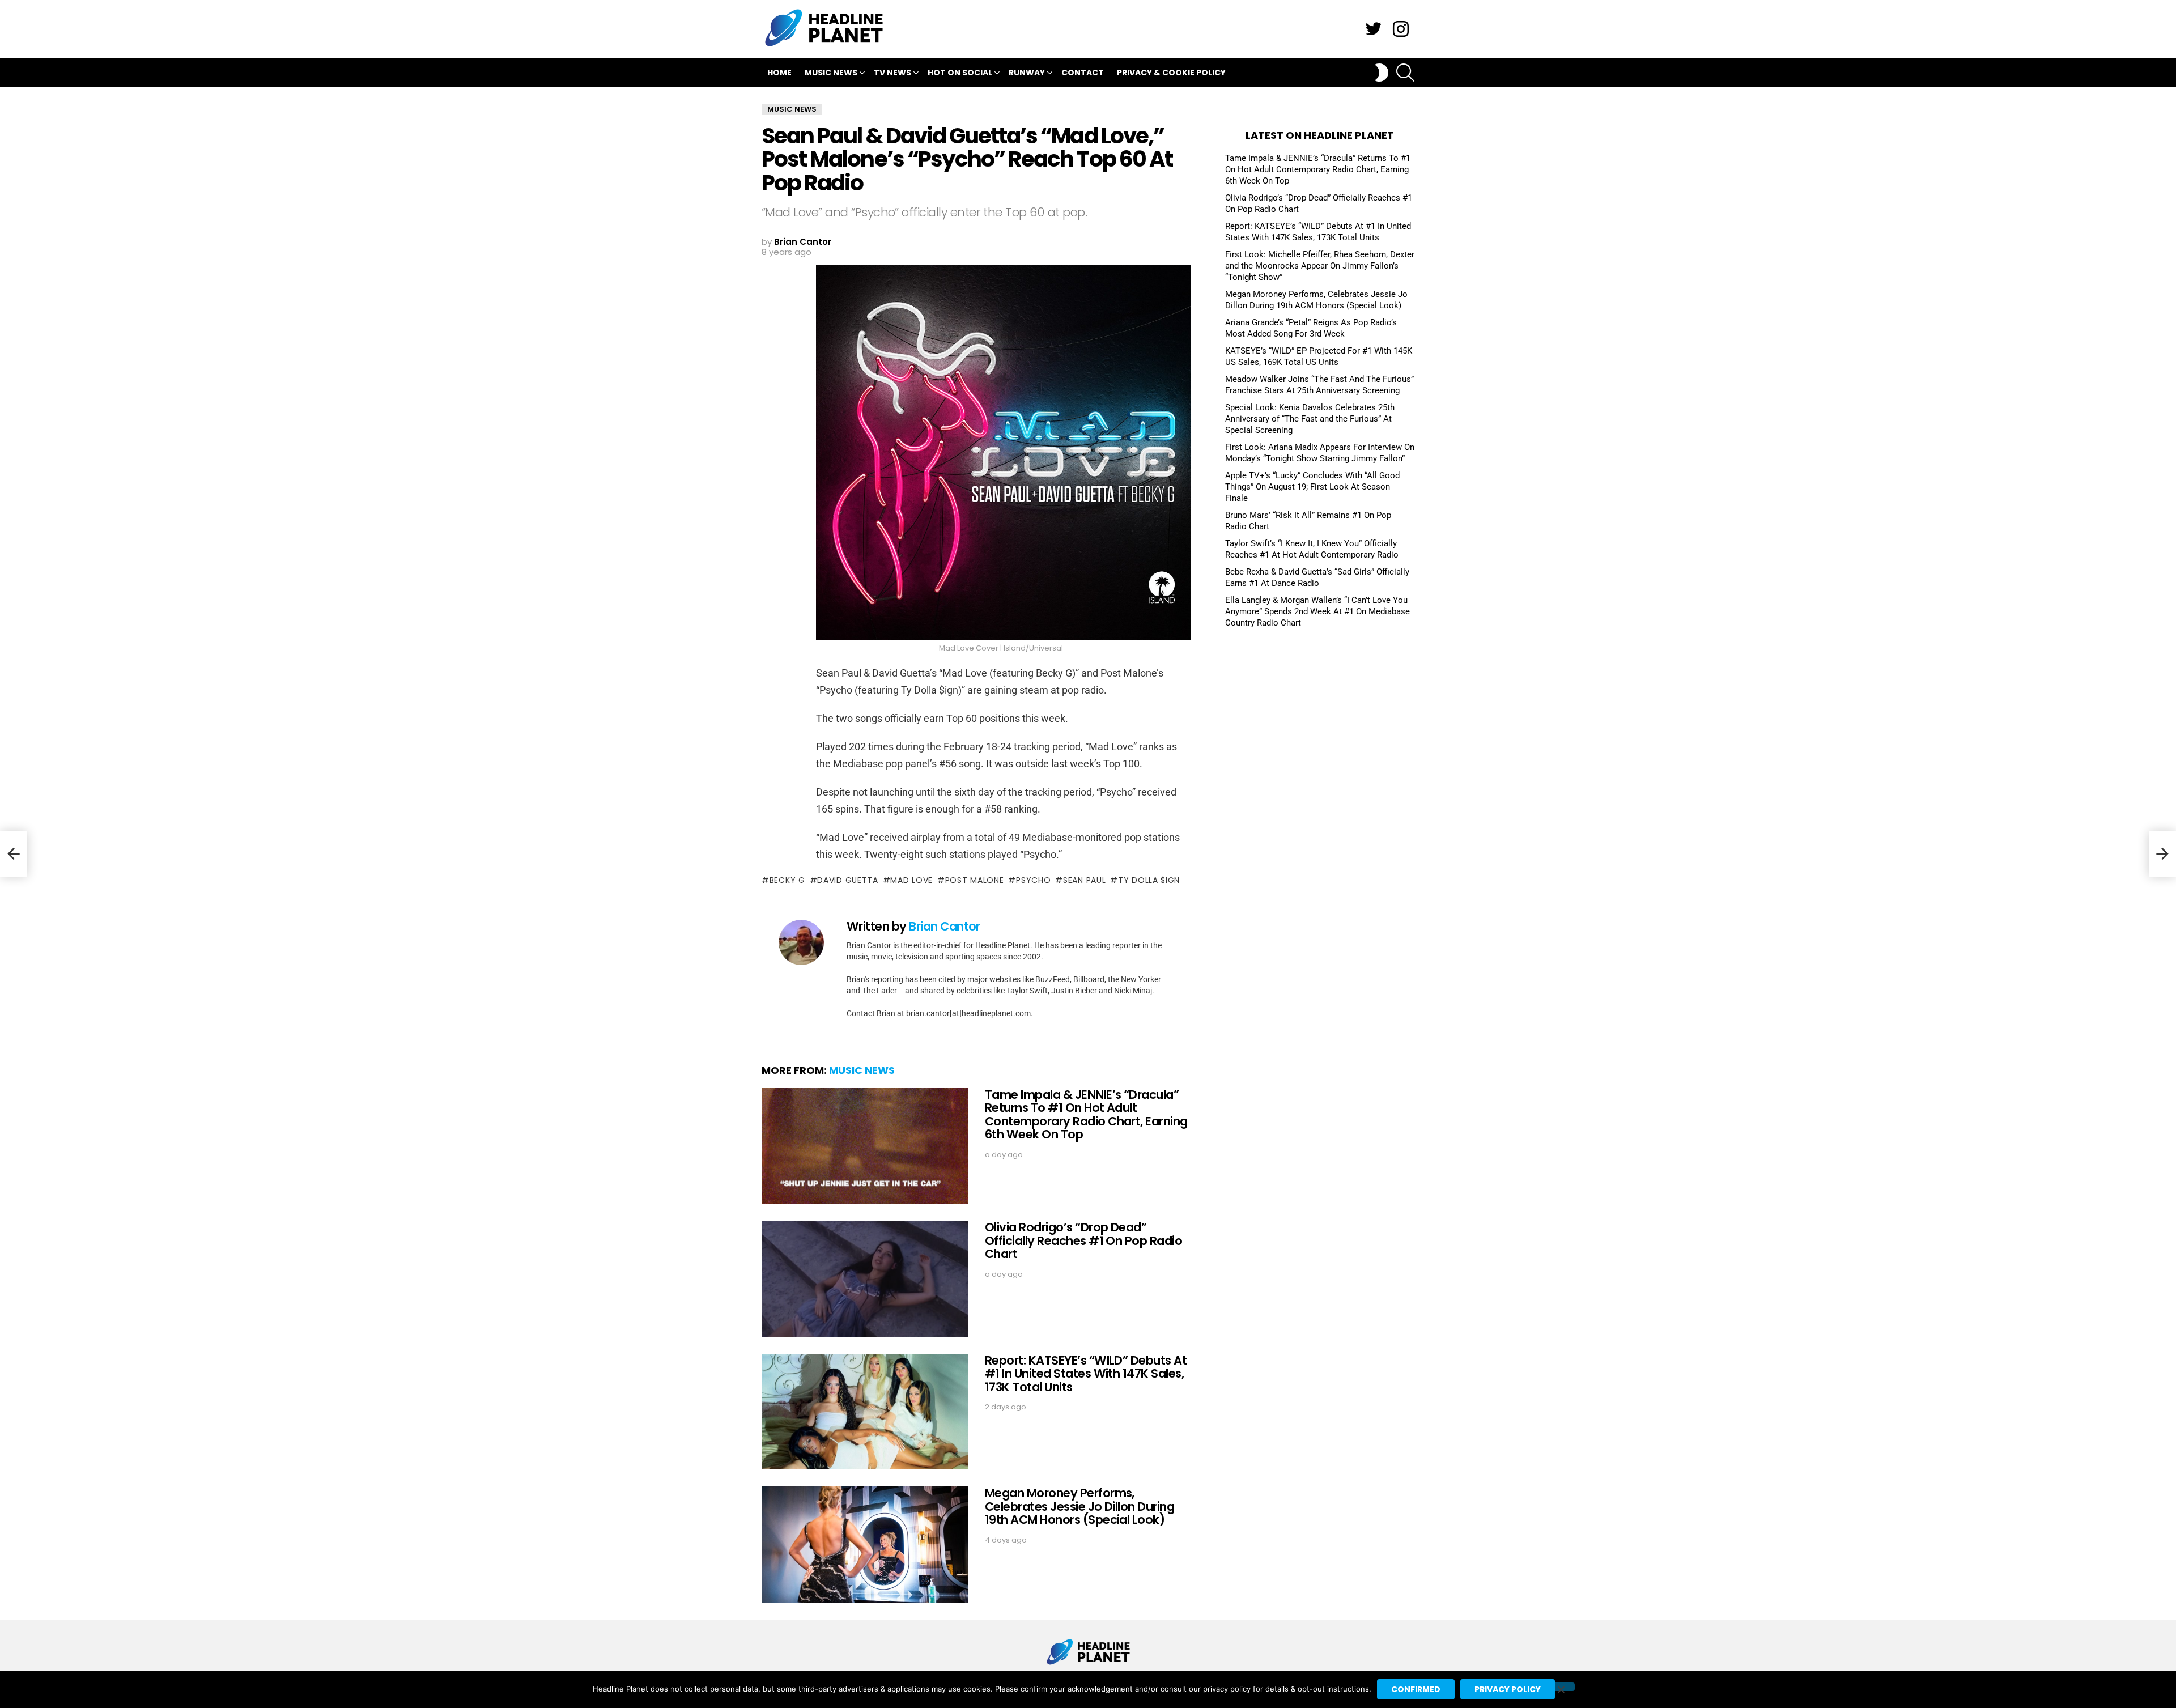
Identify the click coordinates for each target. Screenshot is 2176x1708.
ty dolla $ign (1149, 880)
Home (779, 73)
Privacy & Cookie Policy (1171, 73)
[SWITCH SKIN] (1382, 73)
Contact (1083, 73)
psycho (1033, 880)
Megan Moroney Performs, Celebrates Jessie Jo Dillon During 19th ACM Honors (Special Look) (1079, 1506)
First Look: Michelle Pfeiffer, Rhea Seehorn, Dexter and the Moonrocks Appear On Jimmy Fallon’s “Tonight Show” (1320, 266)
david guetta (847, 880)
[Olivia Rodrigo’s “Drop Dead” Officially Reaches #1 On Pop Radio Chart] (865, 1279)
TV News (892, 73)
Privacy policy (1508, 1689)
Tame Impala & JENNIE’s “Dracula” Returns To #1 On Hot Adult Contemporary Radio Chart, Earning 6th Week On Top (1086, 1115)
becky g (787, 880)
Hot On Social (960, 73)
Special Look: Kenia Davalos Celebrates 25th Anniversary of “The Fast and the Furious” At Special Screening (1310, 419)
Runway (1027, 73)
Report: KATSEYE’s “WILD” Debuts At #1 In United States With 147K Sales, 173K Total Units (1086, 1374)
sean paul (1084, 880)
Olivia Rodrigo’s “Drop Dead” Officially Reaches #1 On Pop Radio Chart (1083, 1240)
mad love (911, 880)
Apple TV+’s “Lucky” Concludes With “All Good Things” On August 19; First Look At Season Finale (1312, 487)
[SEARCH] (1405, 73)
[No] (1561, 1687)
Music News (831, 73)
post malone (974, 880)
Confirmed (1416, 1689)
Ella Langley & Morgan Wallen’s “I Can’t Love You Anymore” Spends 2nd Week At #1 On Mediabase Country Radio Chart (1317, 611)
